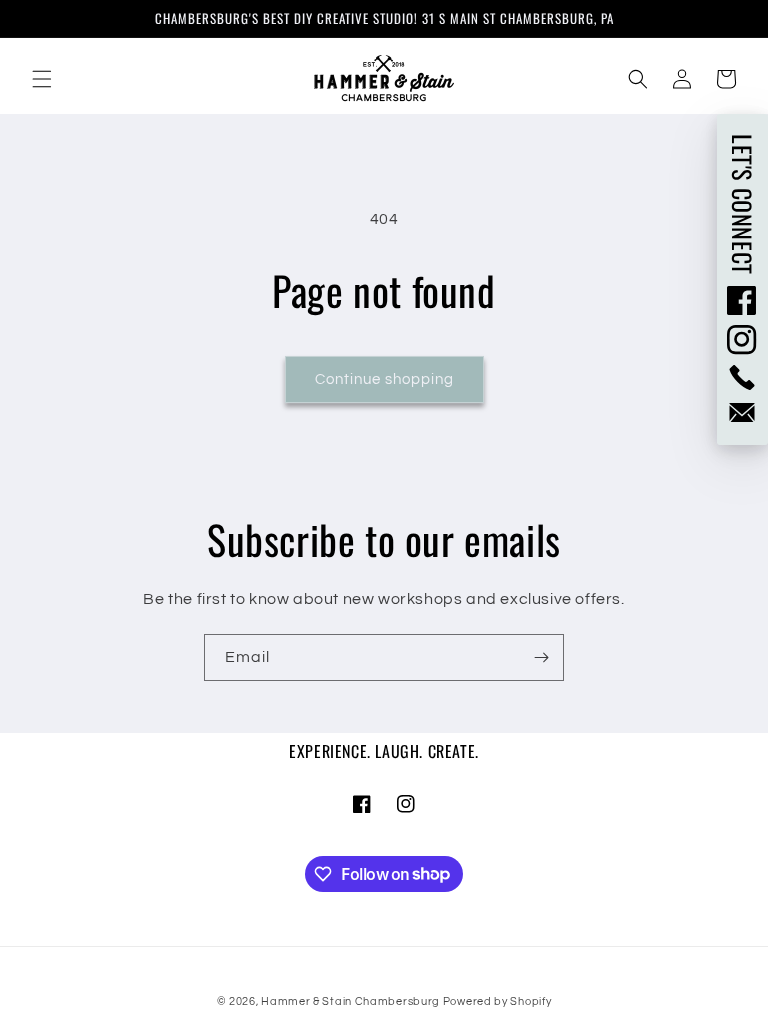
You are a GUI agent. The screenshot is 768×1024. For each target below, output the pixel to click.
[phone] (742, 377)
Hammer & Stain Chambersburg (352, 1001)
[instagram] (742, 340)
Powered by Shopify (497, 1001)
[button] (42, 79)
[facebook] (742, 300)
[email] (742, 412)
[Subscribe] (541, 657)
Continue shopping (384, 379)
